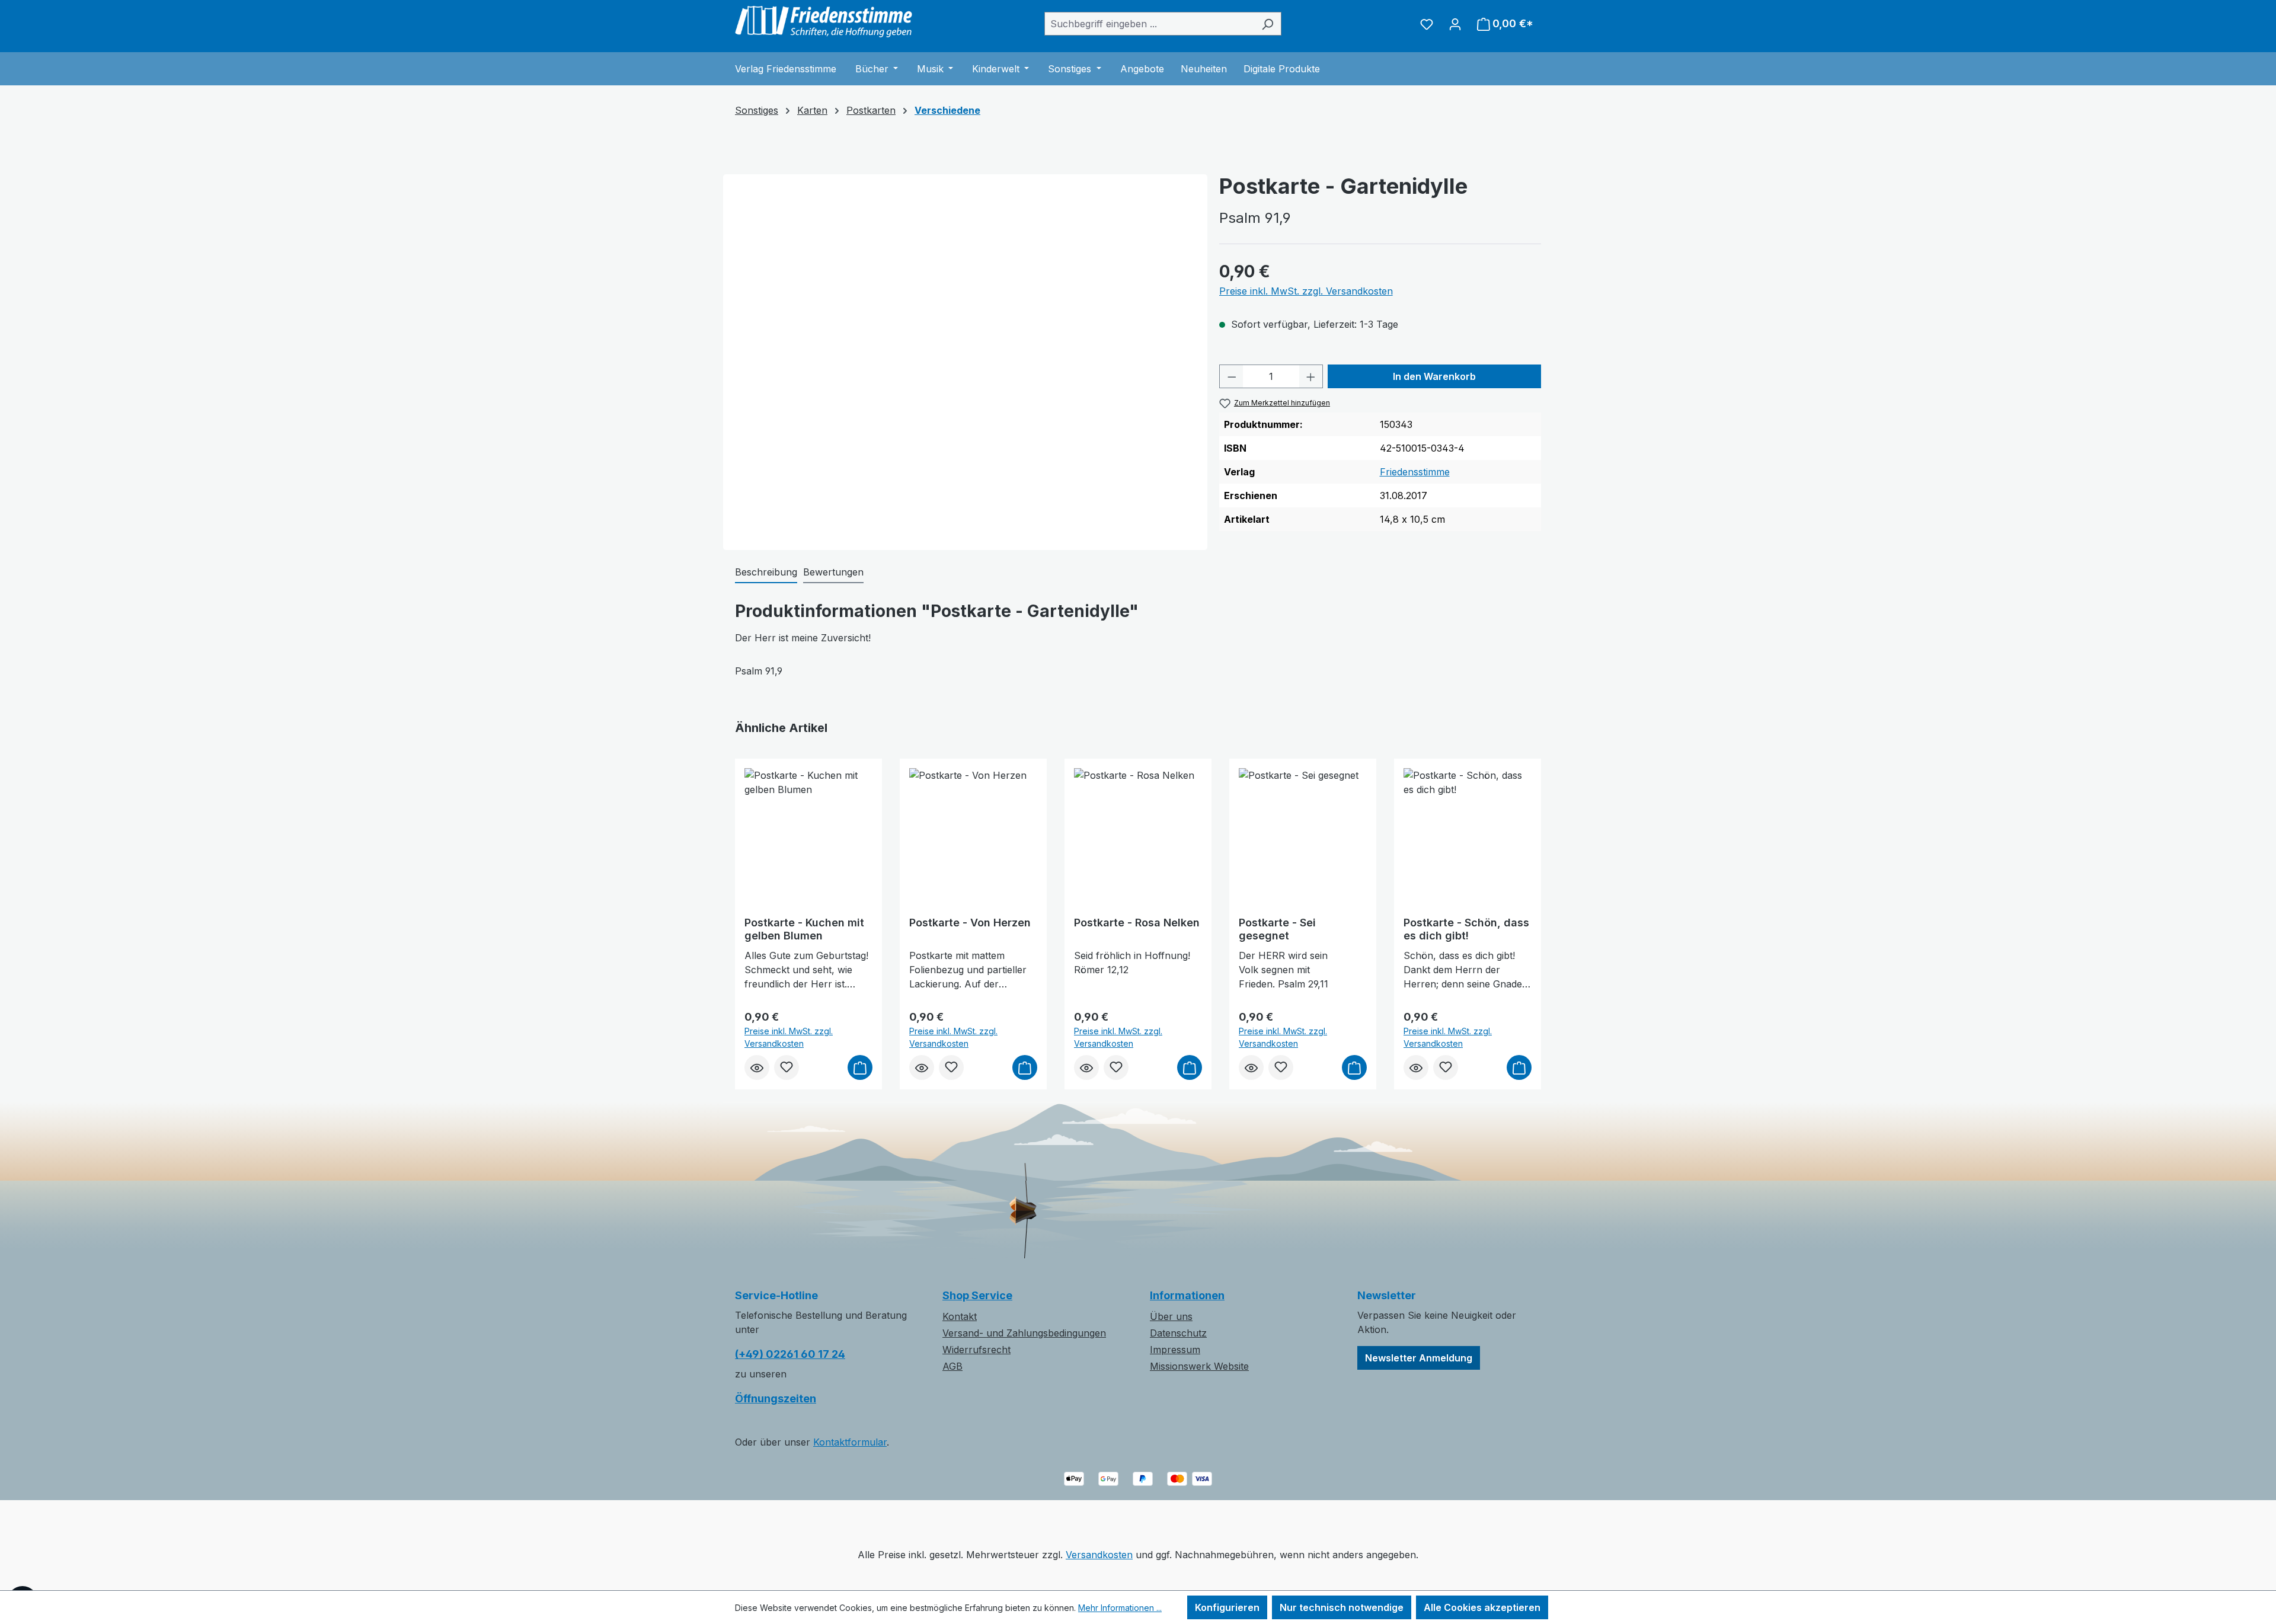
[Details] (757, 1067)
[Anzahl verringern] (1232, 376)
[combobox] (1149, 24)
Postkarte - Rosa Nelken (1137, 923)
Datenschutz (1178, 1333)
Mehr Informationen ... (1120, 1608)
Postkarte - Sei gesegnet (1277, 929)
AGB (952, 1366)
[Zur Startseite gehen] (824, 21)
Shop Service (977, 1295)
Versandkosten (1099, 1555)
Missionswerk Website (1199, 1366)
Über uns (1171, 1316)
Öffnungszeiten (776, 1398)
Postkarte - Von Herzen (970, 923)
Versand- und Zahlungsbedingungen (1024, 1333)
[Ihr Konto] (1455, 24)
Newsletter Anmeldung (1419, 1358)
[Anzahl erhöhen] (1311, 376)
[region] (965, 308)
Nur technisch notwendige (1342, 1607)
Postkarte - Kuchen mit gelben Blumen (804, 929)
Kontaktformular (850, 1442)
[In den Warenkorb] (860, 1067)
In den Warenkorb (1434, 376)
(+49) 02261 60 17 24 (790, 1354)
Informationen (1187, 1295)
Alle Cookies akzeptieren (1482, 1607)
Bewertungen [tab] (833, 572)
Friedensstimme (1415, 472)
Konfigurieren (1227, 1607)
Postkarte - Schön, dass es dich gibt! (1466, 929)
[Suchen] (1268, 24)
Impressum (1175, 1350)
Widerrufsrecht (976, 1350)
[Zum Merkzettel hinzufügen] (787, 1067)
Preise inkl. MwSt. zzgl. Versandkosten (1306, 291)
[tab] (766, 573)
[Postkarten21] (965, 314)
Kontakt (960, 1316)
